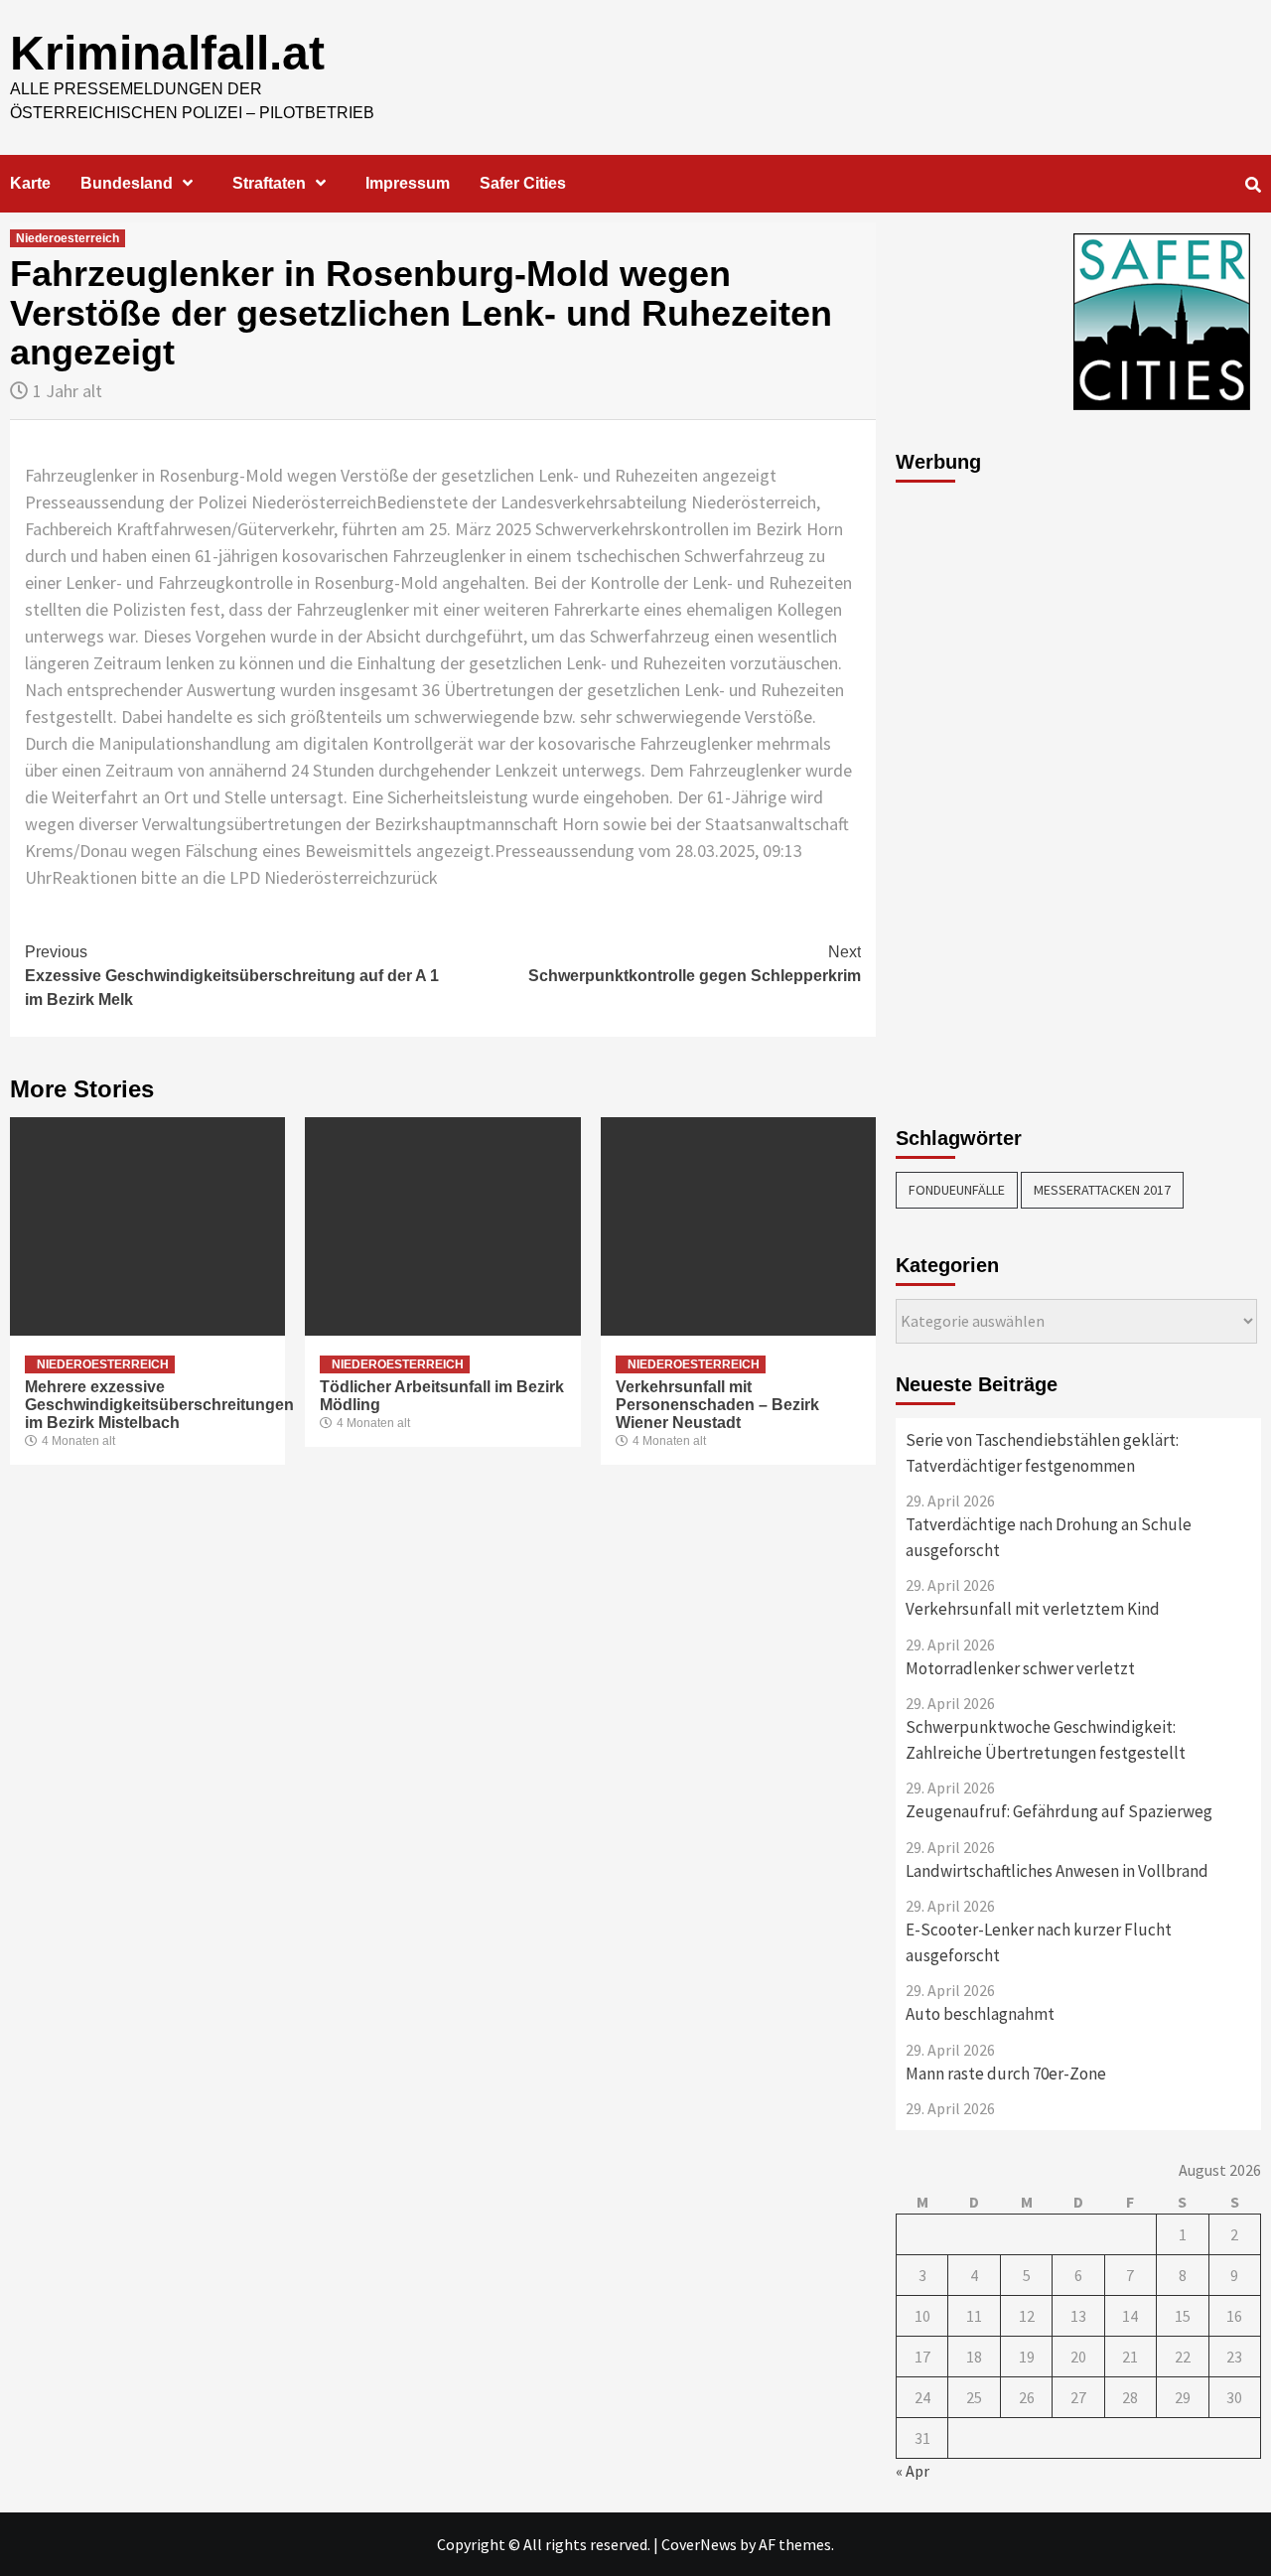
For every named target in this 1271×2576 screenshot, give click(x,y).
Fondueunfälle (957, 1190)
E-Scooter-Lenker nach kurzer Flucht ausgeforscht (1039, 1942)
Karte (30, 183)
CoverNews (699, 2544)
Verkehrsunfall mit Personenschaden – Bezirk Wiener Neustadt (717, 1405)
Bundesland (127, 183)
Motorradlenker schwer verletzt (1020, 1668)
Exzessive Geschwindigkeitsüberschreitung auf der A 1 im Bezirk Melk (232, 976)
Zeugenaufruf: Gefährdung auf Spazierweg (1059, 1811)
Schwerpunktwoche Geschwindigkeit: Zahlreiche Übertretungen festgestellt (1046, 1740)
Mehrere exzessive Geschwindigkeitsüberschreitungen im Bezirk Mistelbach (159, 1405)
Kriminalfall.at (167, 53)
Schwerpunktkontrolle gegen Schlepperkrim (695, 964)
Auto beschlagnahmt (980, 2014)
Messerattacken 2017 (1102, 1190)
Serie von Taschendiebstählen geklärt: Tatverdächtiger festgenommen (1042, 1453)
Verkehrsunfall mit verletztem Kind (1033, 1609)
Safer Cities (523, 183)
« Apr (913, 2471)
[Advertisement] (975, 793)
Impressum (408, 183)
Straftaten (269, 183)
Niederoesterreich (68, 238)
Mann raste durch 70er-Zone (1006, 2074)
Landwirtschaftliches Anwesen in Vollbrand (1057, 1871)
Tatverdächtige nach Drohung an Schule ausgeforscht (1049, 1537)
